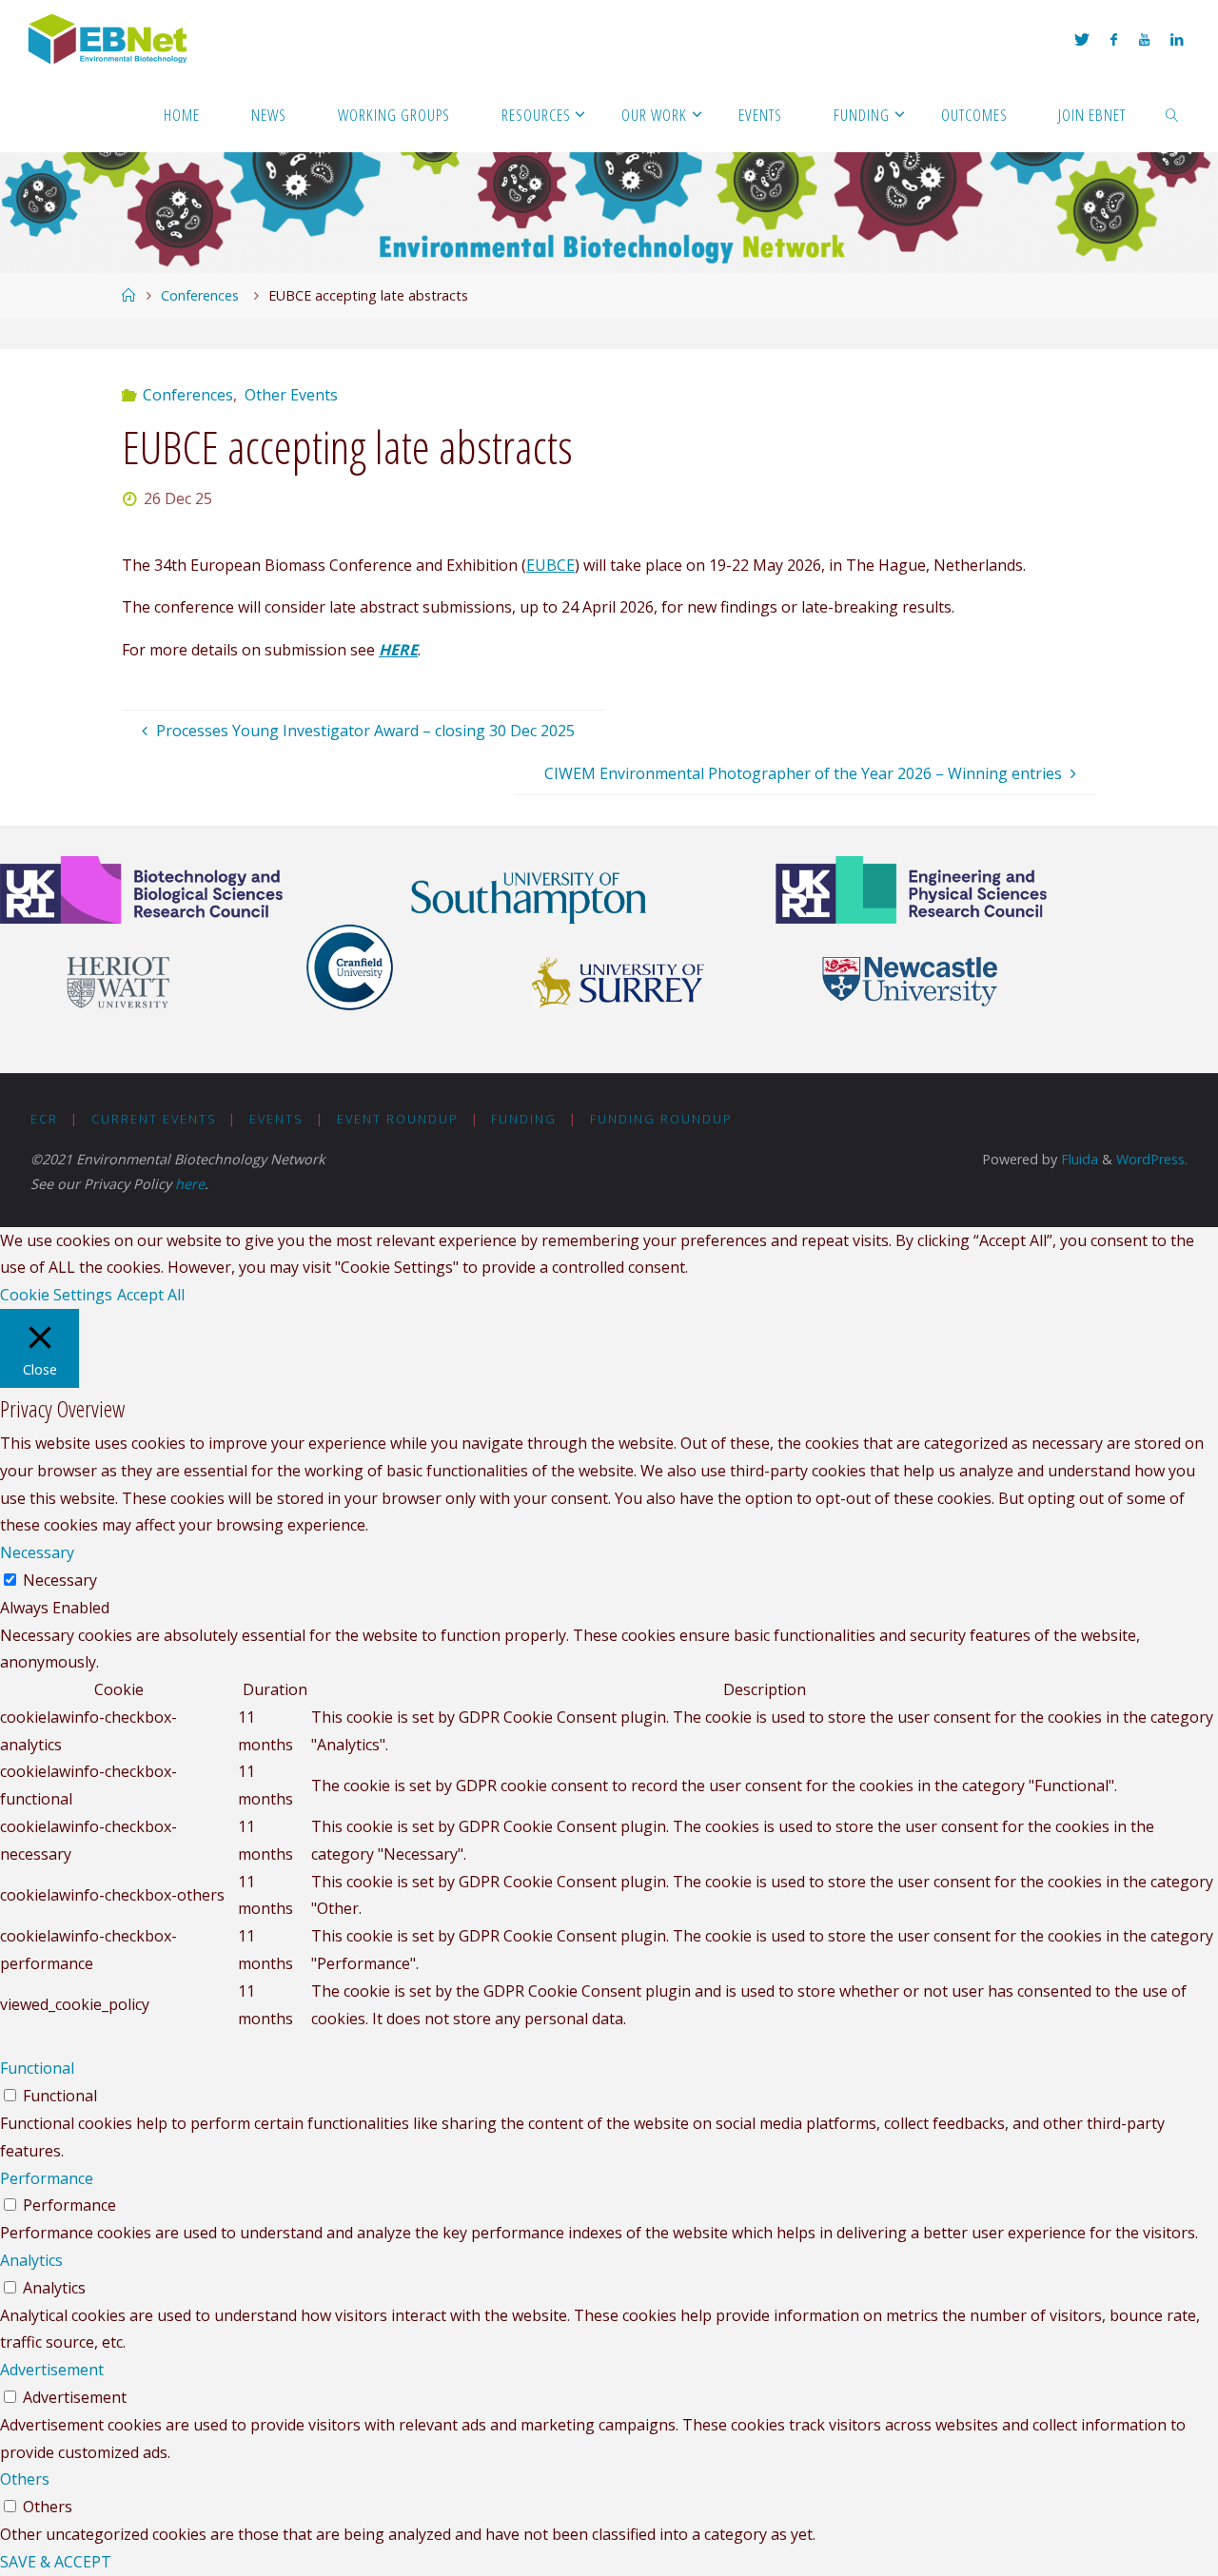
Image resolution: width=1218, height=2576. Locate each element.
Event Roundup (398, 1119)
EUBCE (550, 565)
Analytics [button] (31, 2260)
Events (276, 1119)
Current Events (154, 1119)
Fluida (1078, 1159)
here (190, 1184)
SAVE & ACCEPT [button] (56, 2562)
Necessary (60, 1580)
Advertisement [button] (52, 2370)
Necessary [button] (37, 1552)
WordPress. (1152, 1159)
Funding (524, 1119)
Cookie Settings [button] (56, 1295)
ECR (44, 1119)
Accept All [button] (151, 1295)
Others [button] (25, 2479)
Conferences (200, 295)
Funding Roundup (661, 1119)
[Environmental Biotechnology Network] (109, 38)
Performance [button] (47, 2178)
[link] (1172, 114)
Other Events (291, 395)
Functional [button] (37, 2068)
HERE (398, 650)
